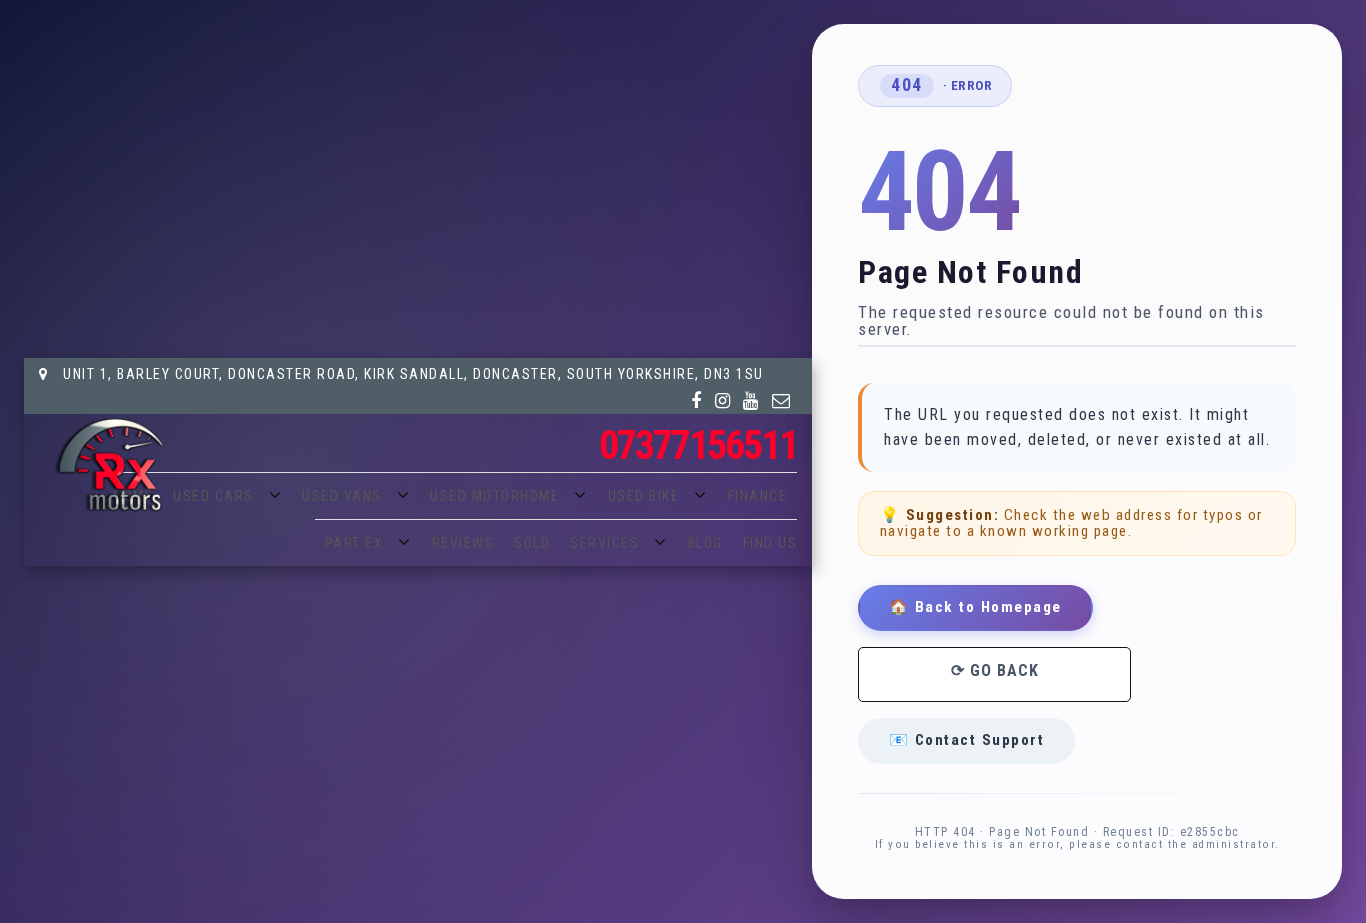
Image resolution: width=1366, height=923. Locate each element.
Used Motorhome (494, 496)
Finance (758, 496)
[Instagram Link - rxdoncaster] (723, 401)
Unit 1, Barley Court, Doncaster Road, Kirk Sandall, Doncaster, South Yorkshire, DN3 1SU (411, 374)
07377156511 (698, 445)
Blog (705, 543)
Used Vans (342, 496)
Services (604, 543)
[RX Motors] (109, 465)
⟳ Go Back (995, 670)
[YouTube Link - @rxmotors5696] (751, 401)
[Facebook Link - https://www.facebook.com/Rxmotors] (697, 401)
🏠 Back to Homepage (975, 607)
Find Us (770, 543)
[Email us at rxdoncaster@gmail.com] (782, 401)
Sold (532, 543)
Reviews (463, 543)
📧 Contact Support (967, 740)
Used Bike (644, 496)
